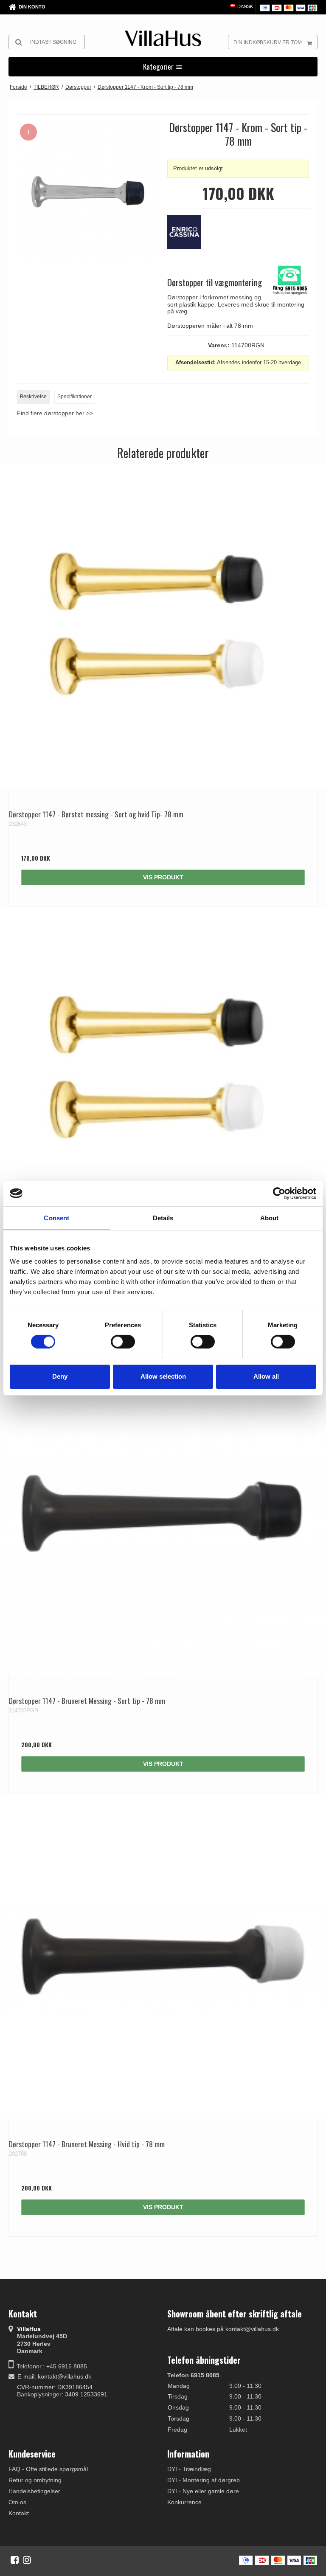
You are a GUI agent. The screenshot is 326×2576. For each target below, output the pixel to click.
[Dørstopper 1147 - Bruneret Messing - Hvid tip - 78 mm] (163, 1957)
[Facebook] (15, 2560)
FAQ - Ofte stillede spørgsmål (48, 2469)
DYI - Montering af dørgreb (204, 2480)
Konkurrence (184, 2502)
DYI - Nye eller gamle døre (203, 2491)
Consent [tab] (56, 1218)
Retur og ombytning (35, 2480)
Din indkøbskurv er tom (268, 42)
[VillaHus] (163, 38)
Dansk (244, 6)
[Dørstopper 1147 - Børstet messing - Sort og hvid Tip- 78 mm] (163, 627)
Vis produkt (163, 877)
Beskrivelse (33, 397)
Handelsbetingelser (34, 2491)
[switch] (123, 1342)
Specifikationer (74, 397)
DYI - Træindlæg (189, 2469)
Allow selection (163, 1376)
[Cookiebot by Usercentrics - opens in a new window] (279, 1193)
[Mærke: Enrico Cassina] (188, 236)
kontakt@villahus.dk (65, 2376)
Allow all (266, 1376)
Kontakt (19, 2513)
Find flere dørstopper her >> (55, 413)
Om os (17, 2502)
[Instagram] (27, 2560)
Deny (60, 1376)
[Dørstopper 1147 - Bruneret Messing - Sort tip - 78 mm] (163, 1513)
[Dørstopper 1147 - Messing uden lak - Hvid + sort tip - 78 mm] (163, 1070)
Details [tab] (163, 1218)
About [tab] (270, 1218)
